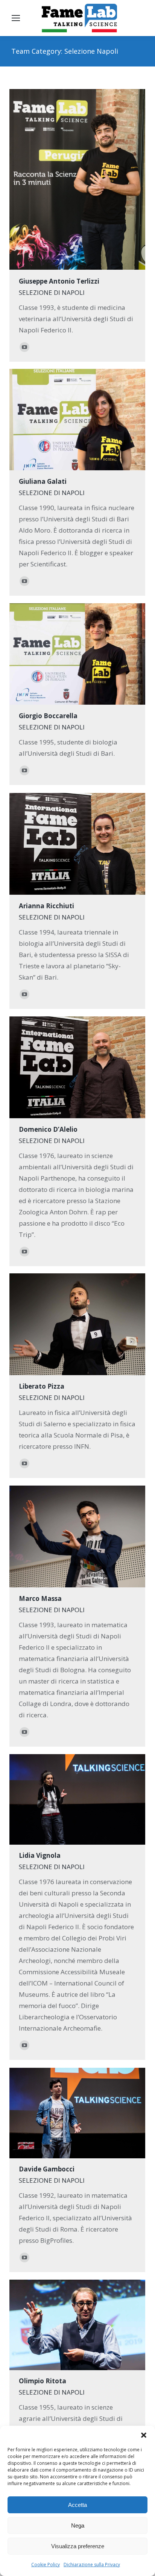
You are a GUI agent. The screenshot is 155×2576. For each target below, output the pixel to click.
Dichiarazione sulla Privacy (92, 2565)
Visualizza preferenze (78, 2546)
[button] (144, 2435)
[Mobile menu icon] (16, 18)
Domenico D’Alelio (48, 1129)
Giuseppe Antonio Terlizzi (59, 281)
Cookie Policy (46, 2565)
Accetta (77, 2505)
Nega (78, 2525)
